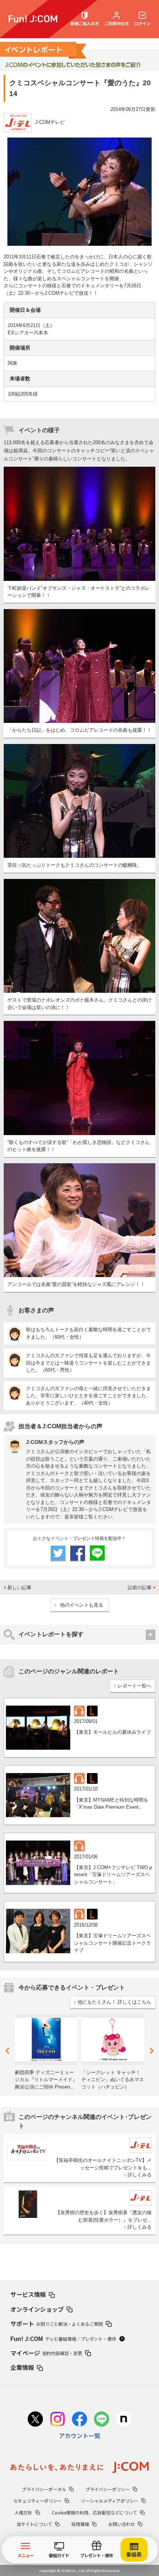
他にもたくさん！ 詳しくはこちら (114, 2002)
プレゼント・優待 (97, 2555)
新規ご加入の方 (84, 23)
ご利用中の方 (116, 23)
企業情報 (22, 2367)
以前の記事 (140, 1588)
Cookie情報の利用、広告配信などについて (94, 2512)
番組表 (134, 2554)
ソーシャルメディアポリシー (110, 2501)
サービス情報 (28, 2294)
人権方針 (23, 2512)
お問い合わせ (122, 2524)
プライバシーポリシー (108, 2489)
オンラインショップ (37, 2309)
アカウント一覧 (79, 2436)
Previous (9, 2051)
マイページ (46, 2353)
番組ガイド (59, 2555)
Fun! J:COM (63, 2338)
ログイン (142, 23)
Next (151, 2051)
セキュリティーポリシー (38, 2501)
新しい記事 (19, 1588)
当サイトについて (34, 2524)
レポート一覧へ (134, 1686)
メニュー (26, 2555)
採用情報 (80, 2524)
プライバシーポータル (44, 2489)
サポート (57, 2324)
